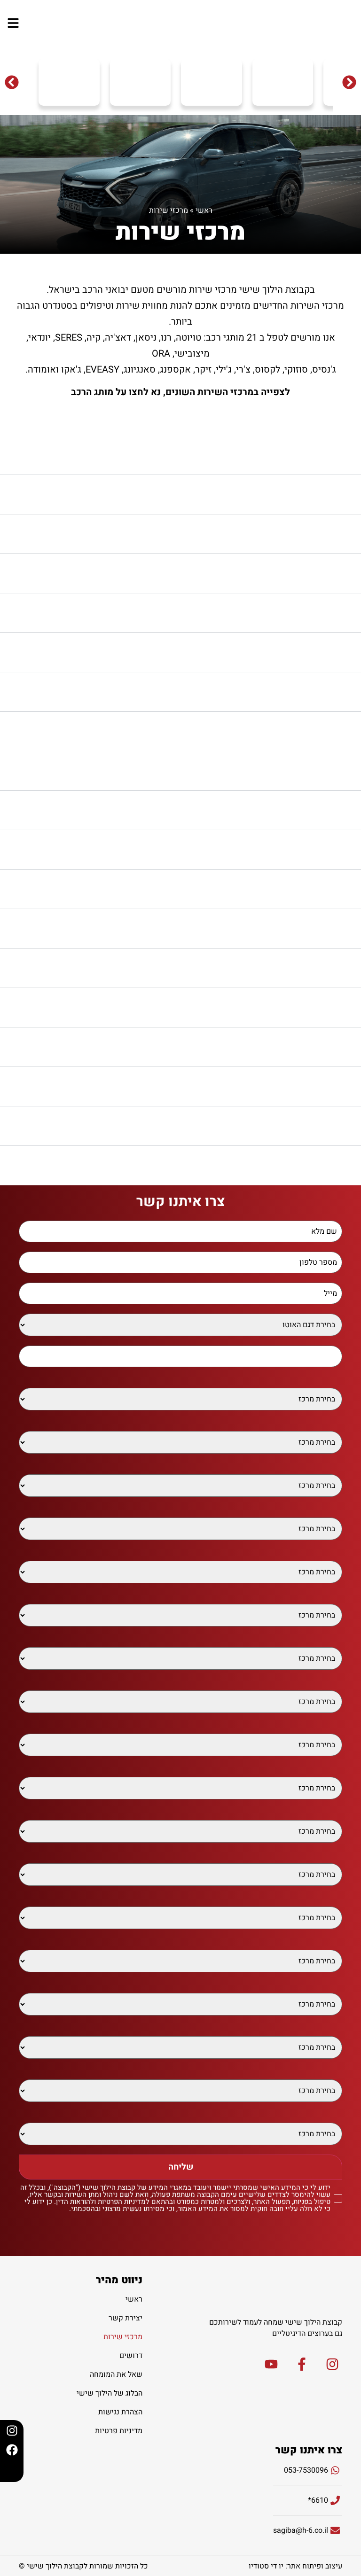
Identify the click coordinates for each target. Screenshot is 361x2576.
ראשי (204, 210)
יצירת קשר (126, 2318)
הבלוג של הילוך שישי (110, 2393)
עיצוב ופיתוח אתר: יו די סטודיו (295, 2566)
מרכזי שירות (123, 2337)
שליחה (181, 2167)
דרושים (131, 2356)
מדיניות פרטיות (119, 2431)
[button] (12, 82)
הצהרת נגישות (120, 2412)
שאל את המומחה (116, 2374)
